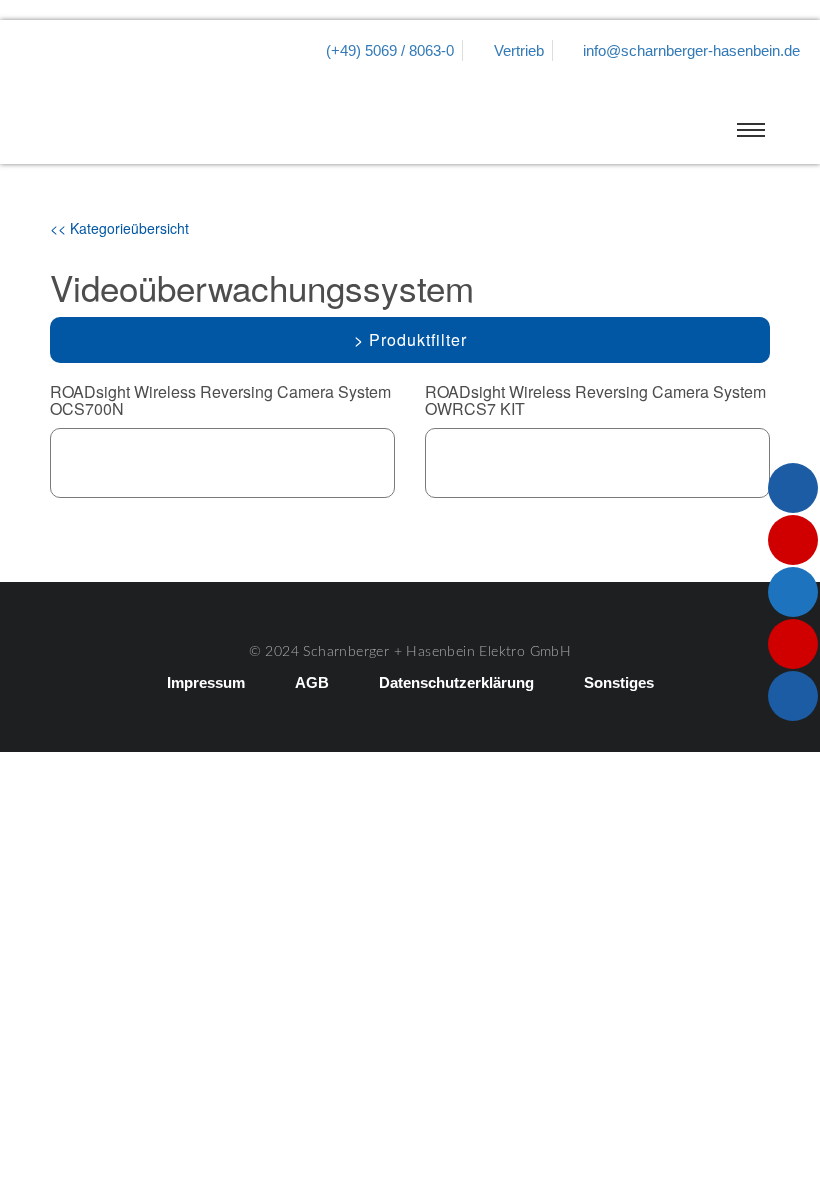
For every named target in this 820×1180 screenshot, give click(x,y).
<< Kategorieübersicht (119, 228)
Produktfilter (418, 339)
